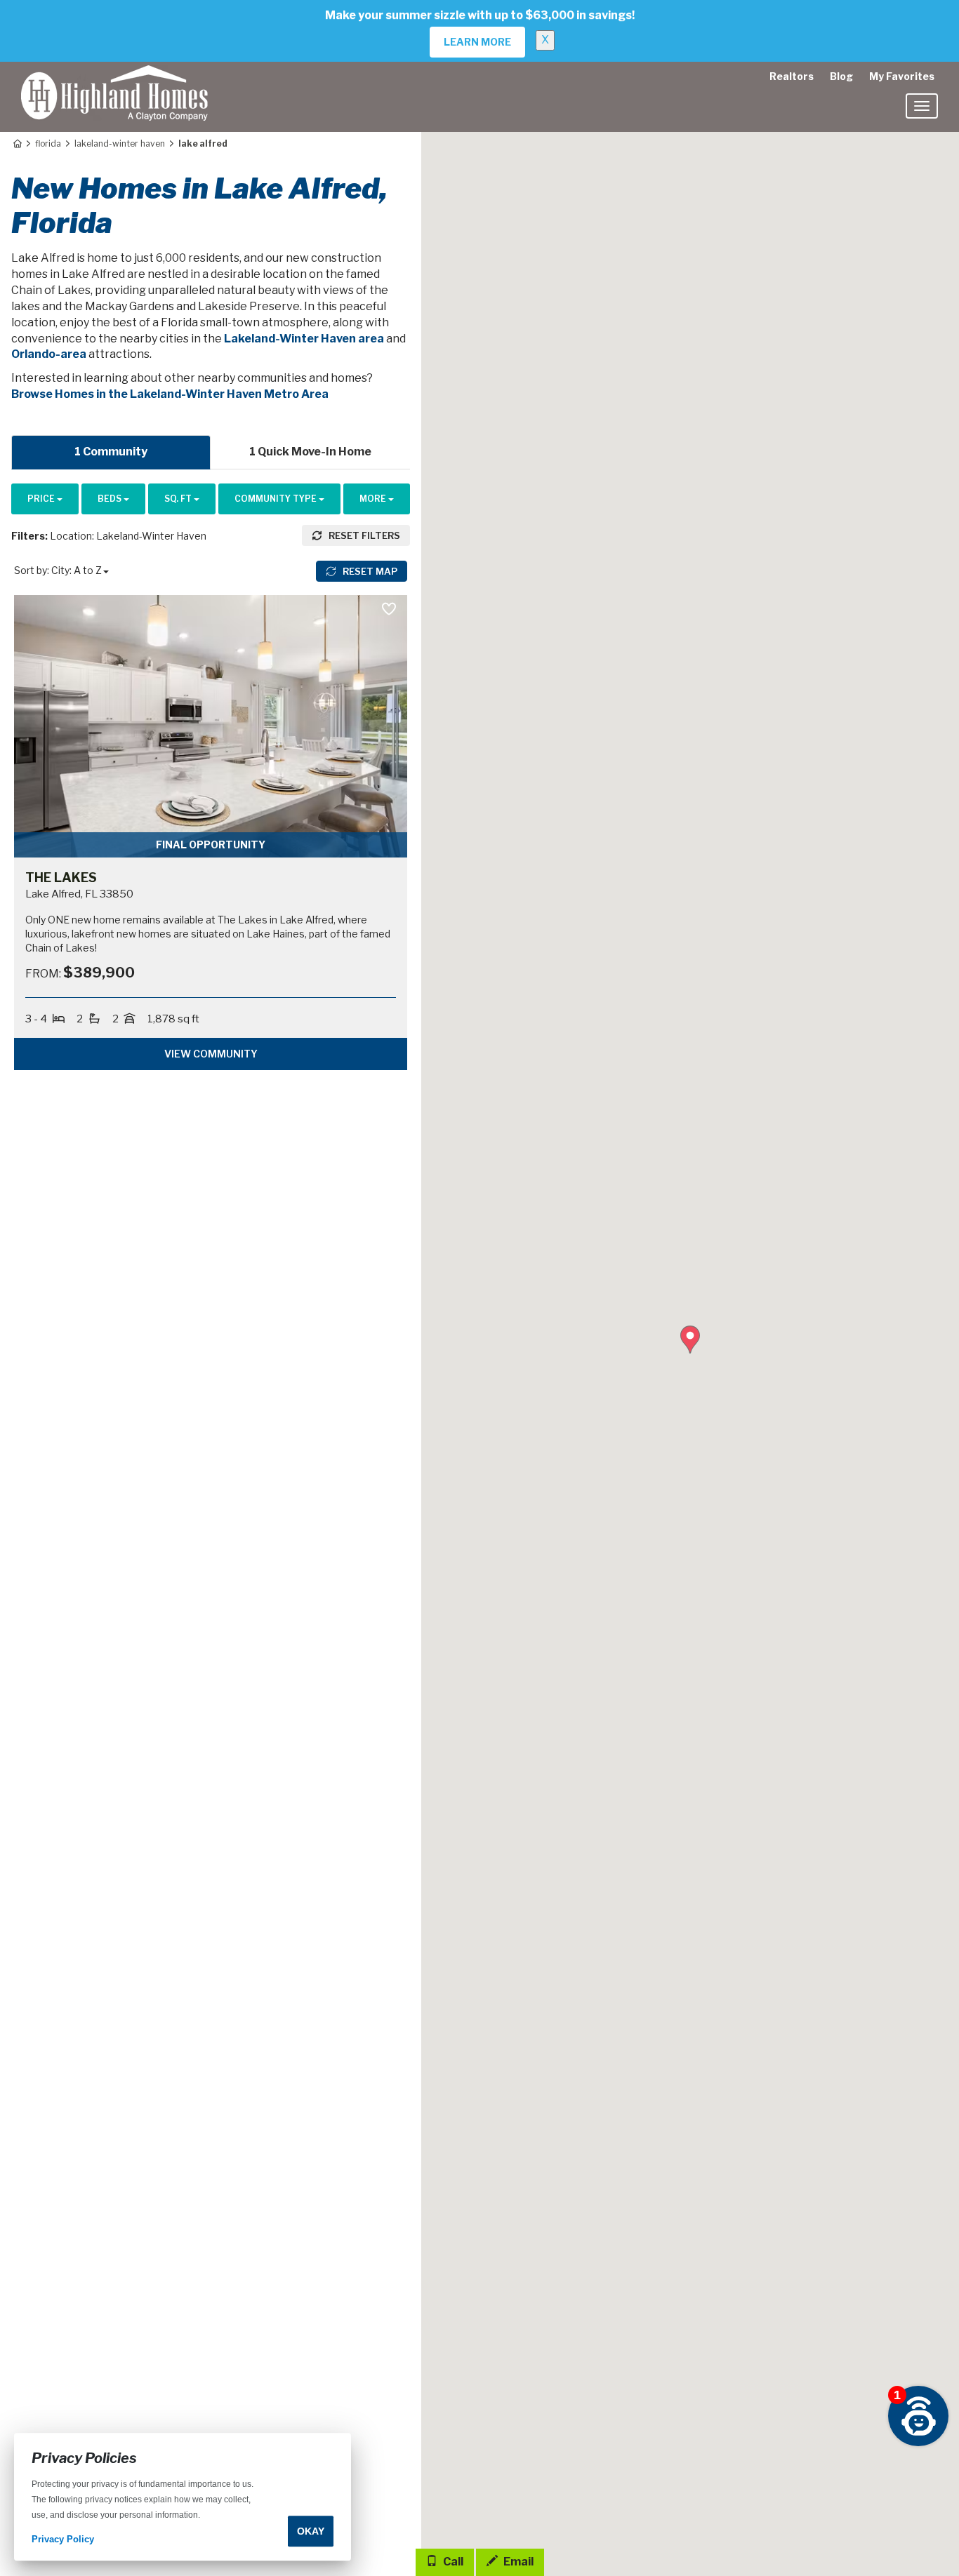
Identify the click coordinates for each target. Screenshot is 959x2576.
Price (42, 499)
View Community (211, 1054)
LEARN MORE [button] (477, 42)
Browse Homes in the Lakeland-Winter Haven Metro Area (170, 394)
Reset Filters (363, 535)
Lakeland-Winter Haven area (304, 339)
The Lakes (61, 877)
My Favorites (902, 76)
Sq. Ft (179, 499)
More (374, 499)
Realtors (792, 76)
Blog (841, 76)
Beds (111, 499)
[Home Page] (16, 144)
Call (452, 2562)
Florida (48, 144)
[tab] (111, 452)
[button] (690, 1340)
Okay (311, 2531)
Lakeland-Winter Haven (120, 144)
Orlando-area (49, 354)
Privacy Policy (63, 2540)
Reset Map (369, 571)
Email (517, 2562)
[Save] (389, 609)
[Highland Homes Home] (114, 79)
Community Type (277, 499)
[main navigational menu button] (922, 106)
